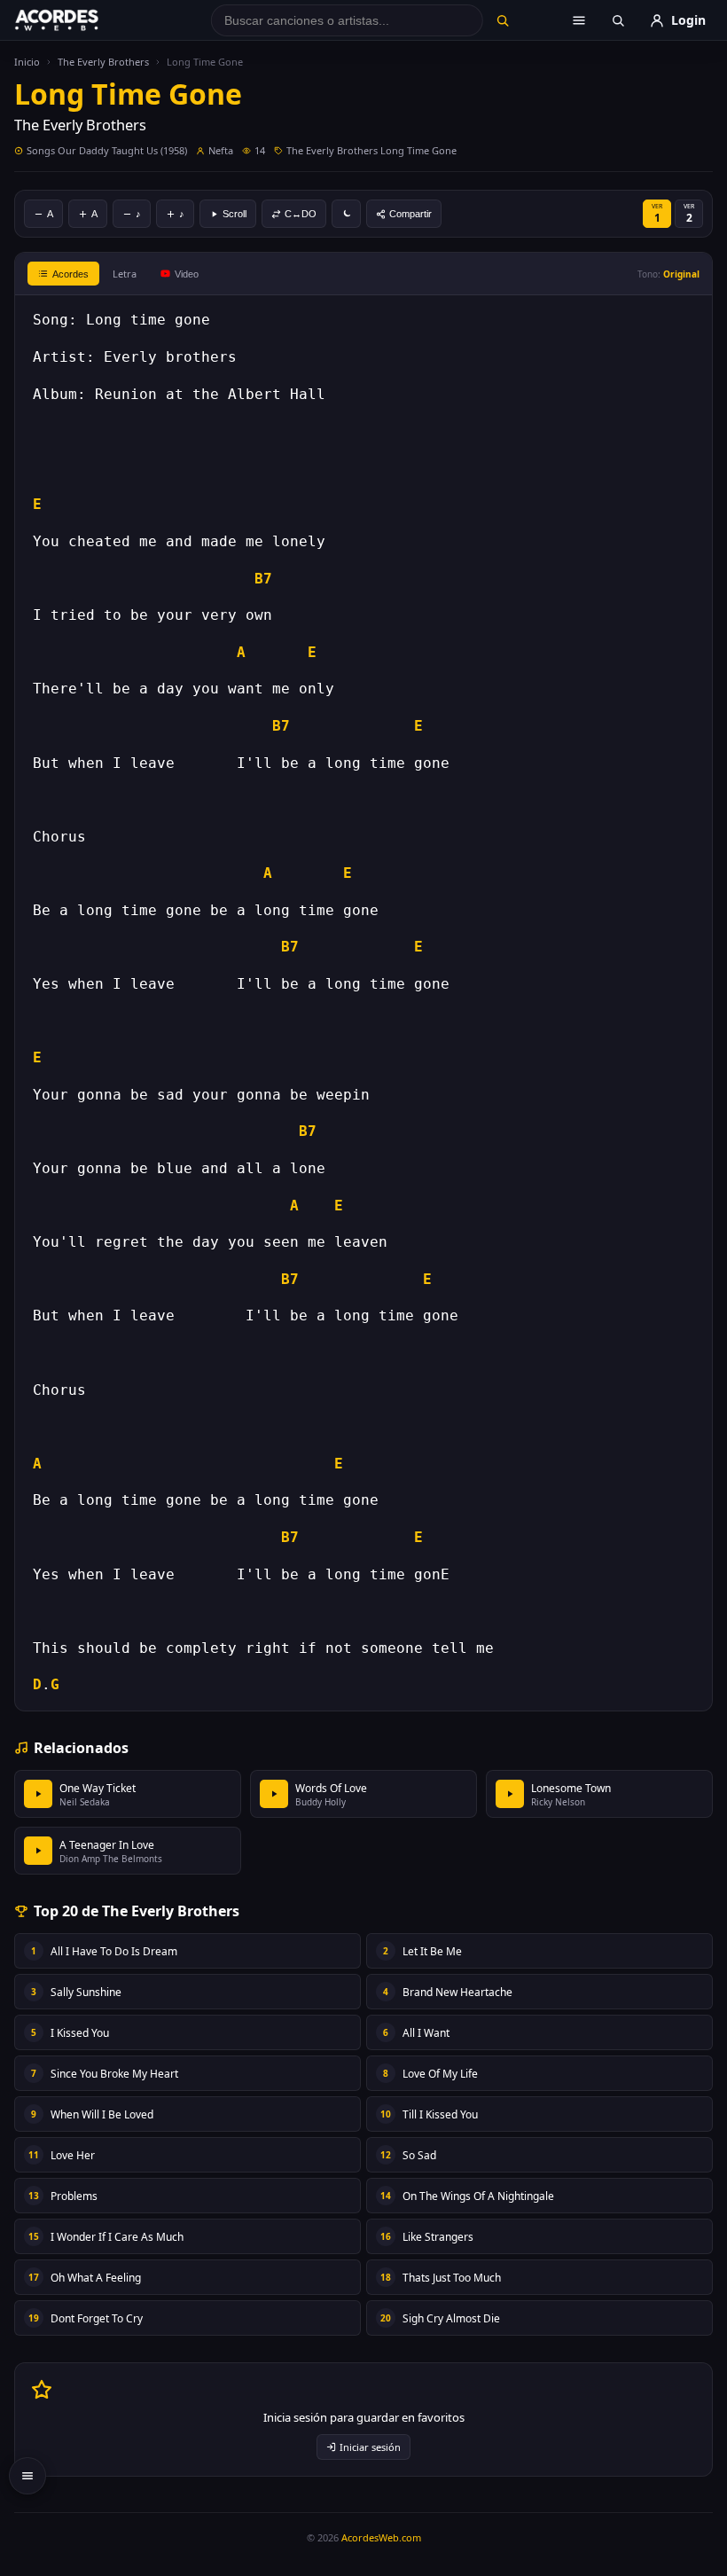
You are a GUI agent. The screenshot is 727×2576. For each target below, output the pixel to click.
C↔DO (301, 214)
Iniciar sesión (370, 2447)
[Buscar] (503, 20)
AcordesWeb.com (381, 2537)
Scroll (235, 214)
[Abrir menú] (579, 20)
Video (187, 274)
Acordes (70, 274)
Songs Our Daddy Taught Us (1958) (107, 150)
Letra (125, 274)
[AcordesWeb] (79, 20)
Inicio (27, 62)
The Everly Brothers (103, 62)
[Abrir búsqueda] (618, 20)
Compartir (410, 214)
